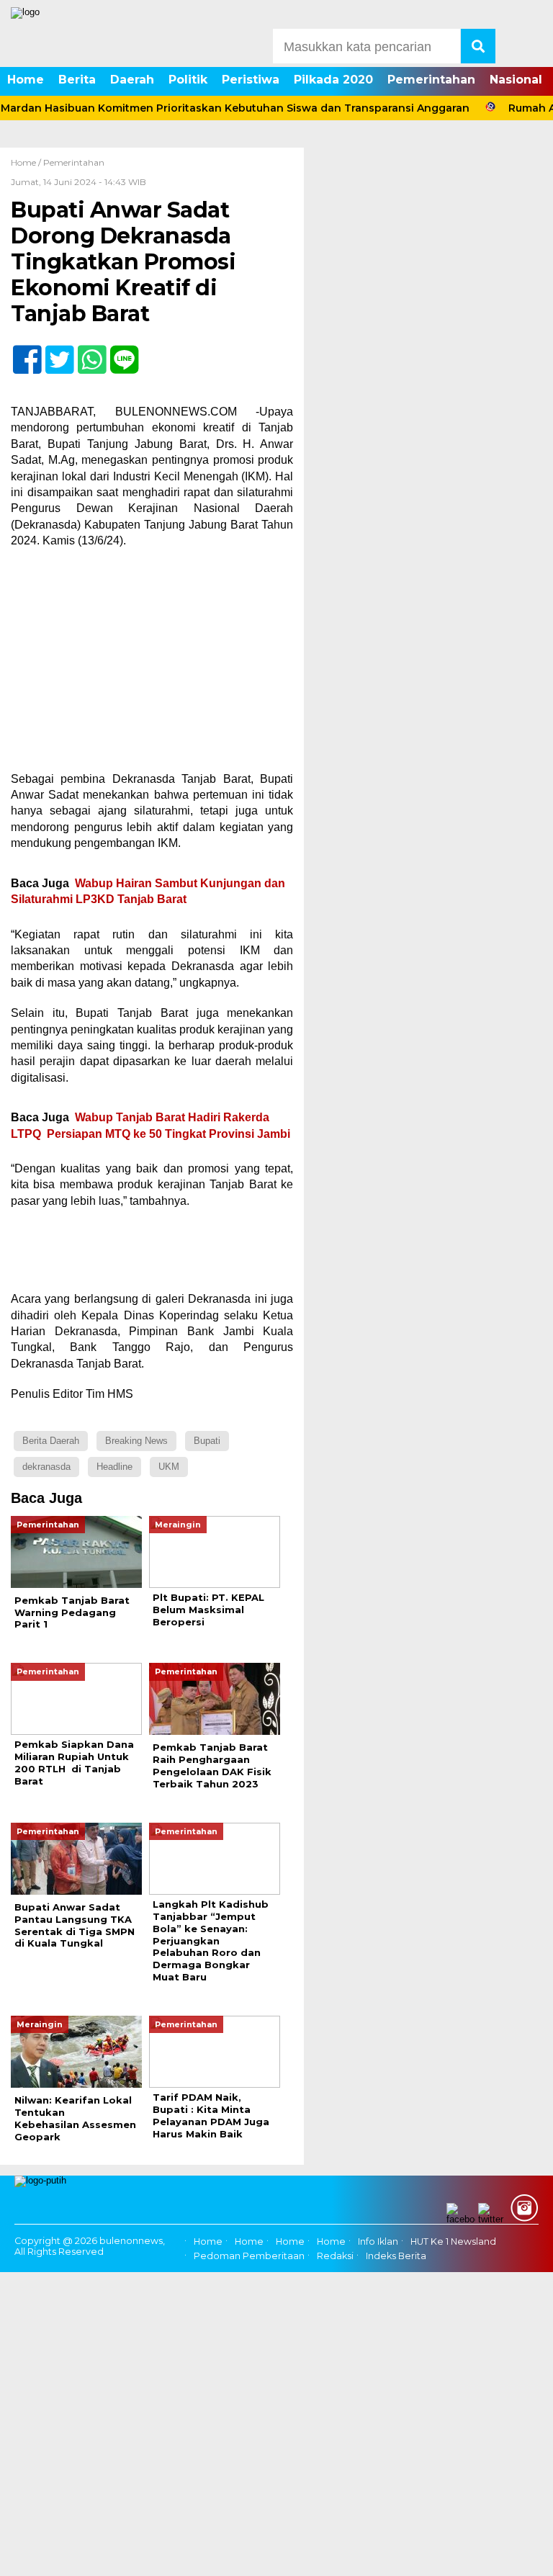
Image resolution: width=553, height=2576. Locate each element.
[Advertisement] (152, 665)
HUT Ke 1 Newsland (453, 2241)
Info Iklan (378, 2241)
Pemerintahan (431, 80)
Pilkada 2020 (333, 80)
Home (26, 80)
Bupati (207, 1441)
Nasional (516, 80)
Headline (114, 1467)
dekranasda (46, 1467)
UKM (169, 1467)
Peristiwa (251, 80)
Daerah (132, 80)
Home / (27, 162)
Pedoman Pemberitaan (249, 2256)
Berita (77, 80)
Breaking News (136, 1441)
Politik (188, 80)
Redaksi (335, 2256)
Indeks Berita (396, 2256)
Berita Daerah (51, 1441)
